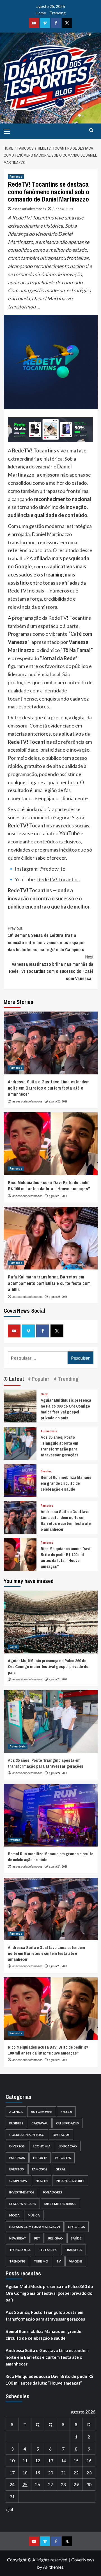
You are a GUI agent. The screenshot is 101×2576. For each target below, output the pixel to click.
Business (16, 2123)
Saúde (76, 2238)
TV (59, 2261)
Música (34, 2215)
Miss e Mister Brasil (60, 2204)
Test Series (48, 2250)
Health (42, 2181)
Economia (42, 2146)
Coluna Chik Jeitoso (27, 2135)
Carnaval (40, 2123)
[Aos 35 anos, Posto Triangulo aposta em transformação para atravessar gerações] (20, 1443)
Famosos (16, 177)
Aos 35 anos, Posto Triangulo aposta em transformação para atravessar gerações (60, 1446)
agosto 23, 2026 (58, 1101)
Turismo (41, 2261)
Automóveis (49, 1431)
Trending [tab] (68, 1379)
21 (63, 2473)
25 (25, 2484)
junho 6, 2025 (63, 209)
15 (76, 2461)
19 (38, 2473)
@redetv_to (52, 869)
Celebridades (67, 2123)
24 (12, 2484)
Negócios (77, 2227)
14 (63, 2461)
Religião (56, 2238)
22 (76, 2473)
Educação (68, 2146)
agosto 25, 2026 (58, 1679)
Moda (14, 2215)
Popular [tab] (40, 1379)
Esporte (40, 2158)
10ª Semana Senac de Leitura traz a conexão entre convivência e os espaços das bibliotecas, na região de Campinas (47, 939)
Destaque (61, 2135)
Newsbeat (18, 2238)
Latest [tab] (16, 1379)
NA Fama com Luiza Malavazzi (35, 2227)
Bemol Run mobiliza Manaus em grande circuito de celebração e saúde (66, 1483)
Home (41, 13)
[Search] (91, 130)
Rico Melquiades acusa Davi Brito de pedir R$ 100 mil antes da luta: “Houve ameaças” (49, 1186)
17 (12, 2473)
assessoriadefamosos (29, 209)
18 (25, 2473)
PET (37, 2238)
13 (50, 2461)
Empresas (17, 2158)
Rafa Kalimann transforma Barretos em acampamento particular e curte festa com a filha (49, 1283)
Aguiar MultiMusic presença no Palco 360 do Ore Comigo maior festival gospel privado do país (66, 1409)
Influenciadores (70, 2181)
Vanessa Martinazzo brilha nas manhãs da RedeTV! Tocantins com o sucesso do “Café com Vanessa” (51, 968)
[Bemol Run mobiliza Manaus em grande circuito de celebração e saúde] (20, 1480)
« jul (9, 2509)
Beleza (66, 2112)
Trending (58, 13)
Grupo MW (18, 2181)
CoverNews (83, 2560)
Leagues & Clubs (23, 2204)
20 (50, 2473)
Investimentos (22, 2192)
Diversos (17, 2146)
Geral (44, 1394)
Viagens (76, 2261)
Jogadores (52, 2192)
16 (89, 2461)
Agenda (16, 2112)
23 (89, 2473)
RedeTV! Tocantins (58, 879)
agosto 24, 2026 (58, 1773)
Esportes (63, 2158)
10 (12, 2461)
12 (38, 2461)
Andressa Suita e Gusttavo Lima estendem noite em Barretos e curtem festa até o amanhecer (49, 1088)
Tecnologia (20, 2250)
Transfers (74, 2250)
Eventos (46, 1471)
